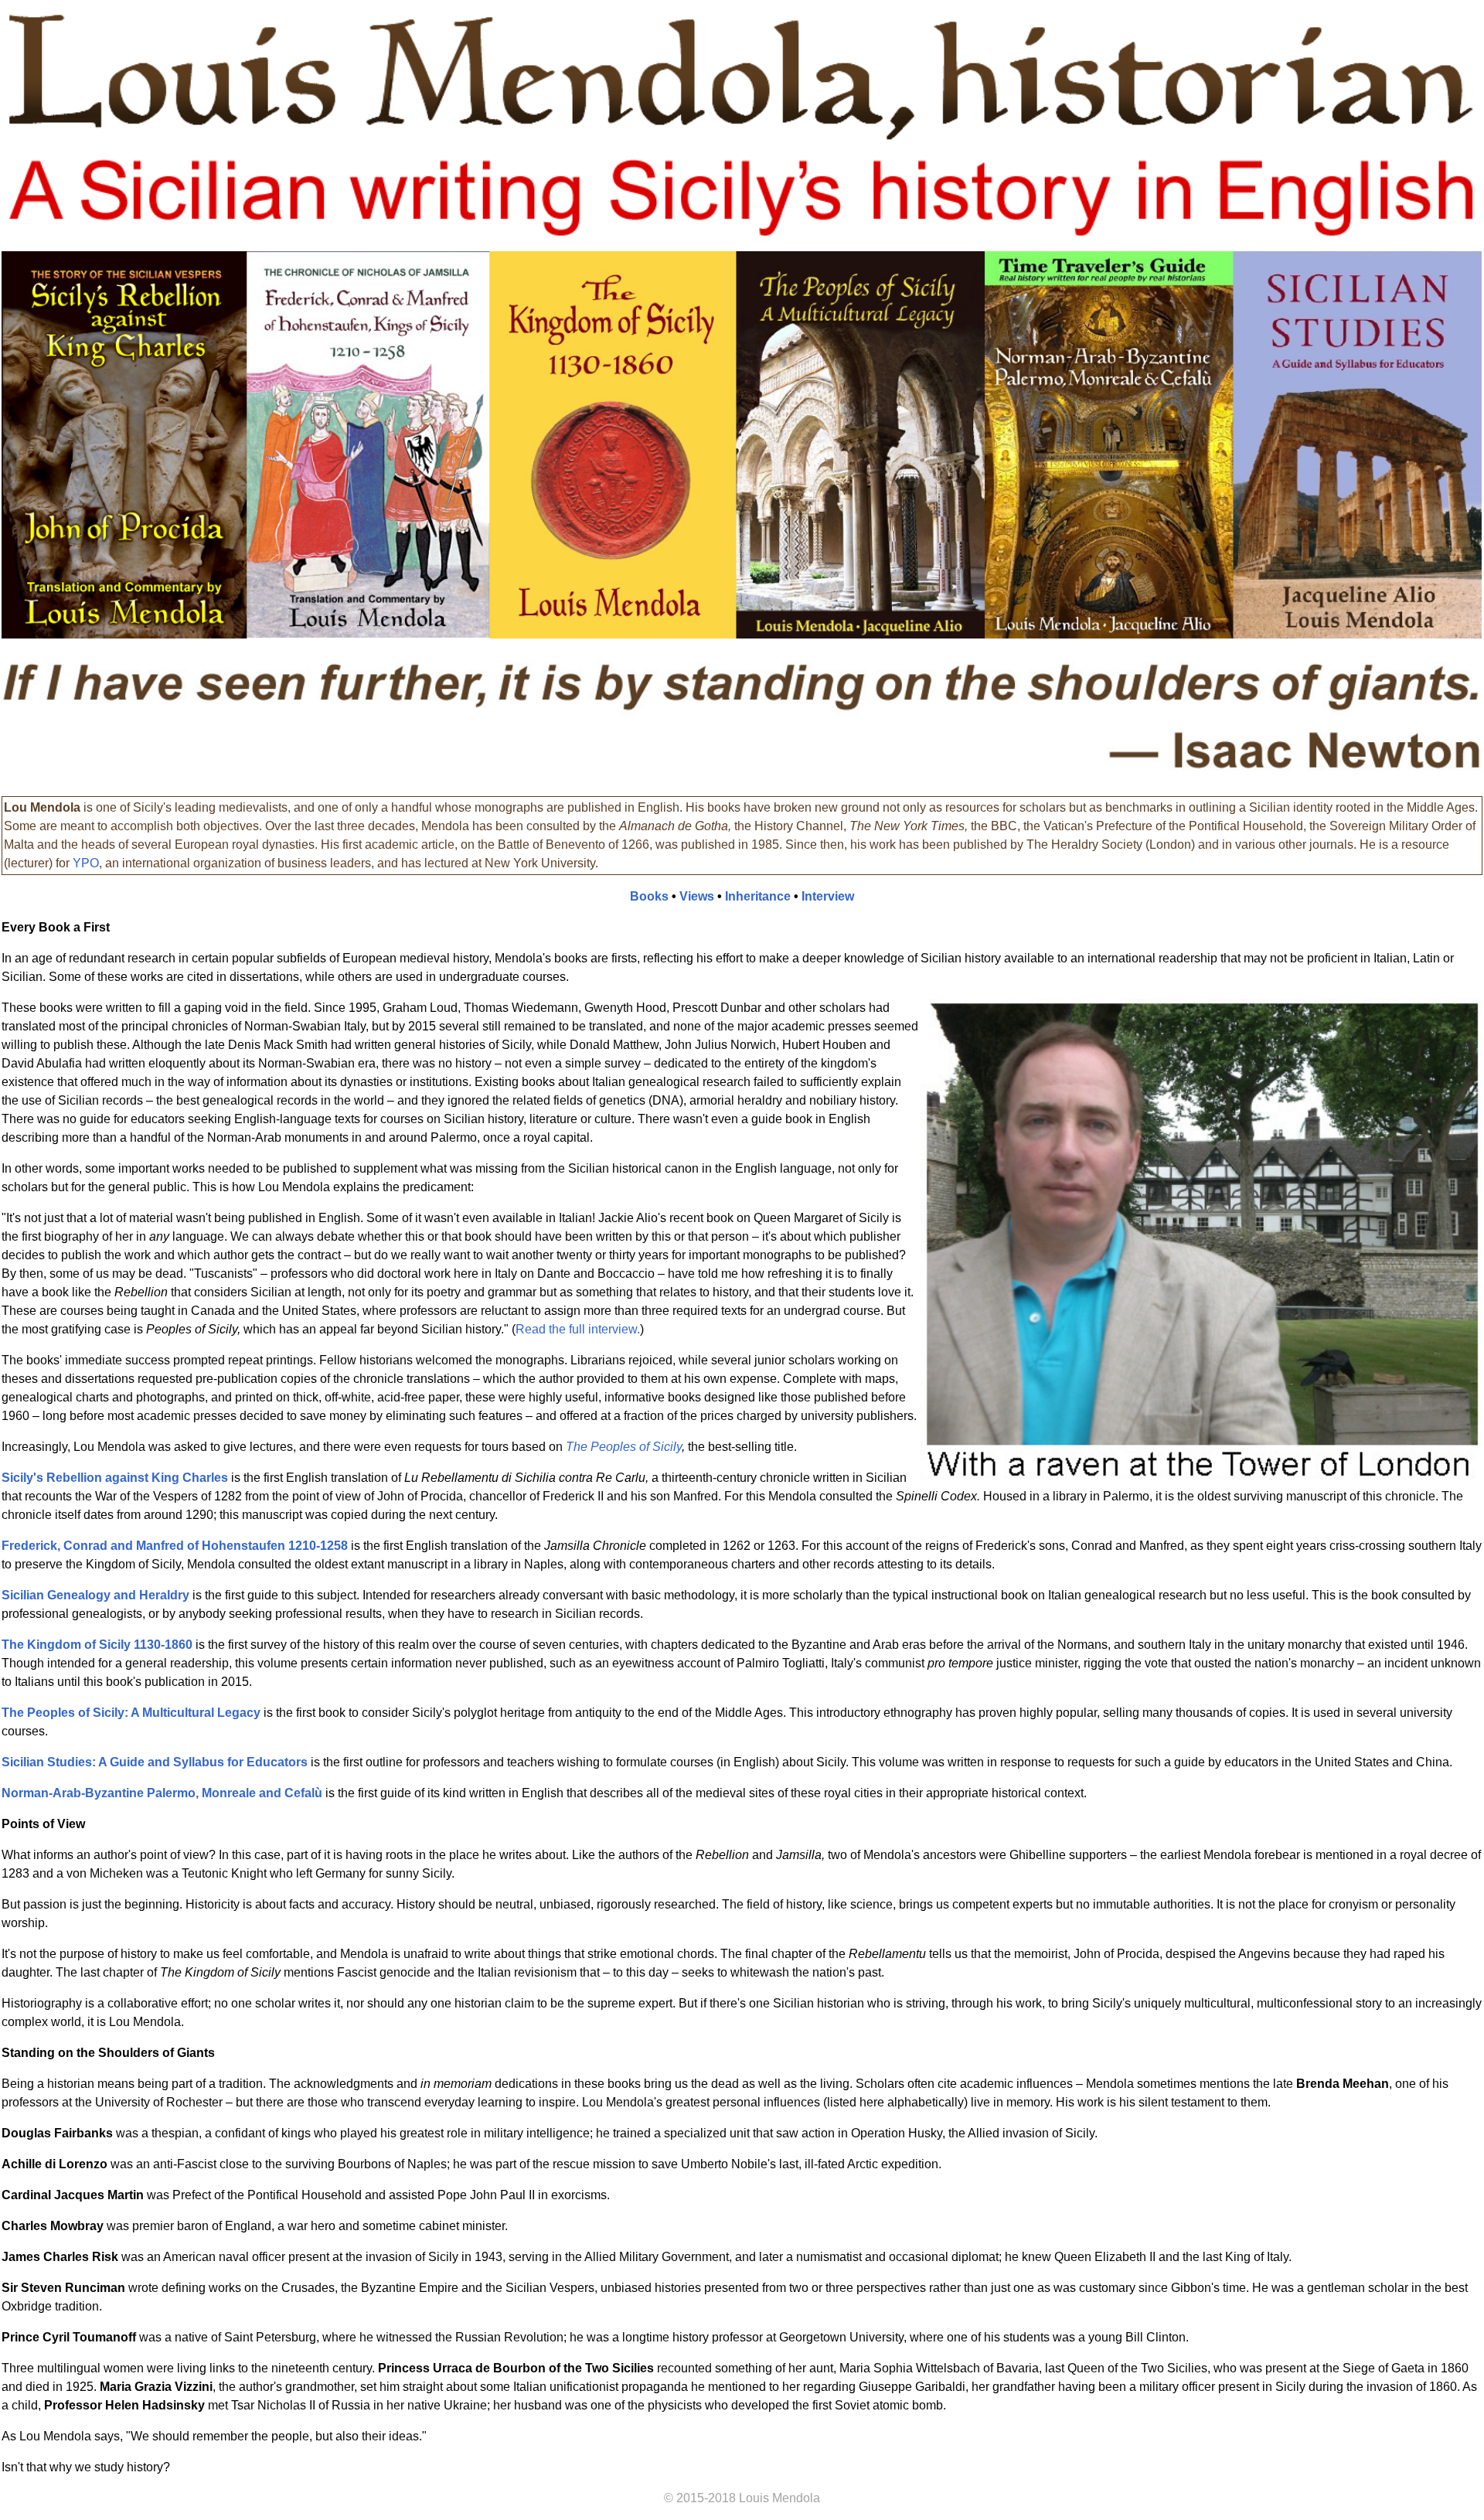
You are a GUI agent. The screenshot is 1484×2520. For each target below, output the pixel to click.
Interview (828, 896)
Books (649, 896)
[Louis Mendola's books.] (742, 634)
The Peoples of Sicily (624, 1447)
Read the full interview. (578, 1329)
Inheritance (758, 896)
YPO (86, 863)
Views (697, 896)
